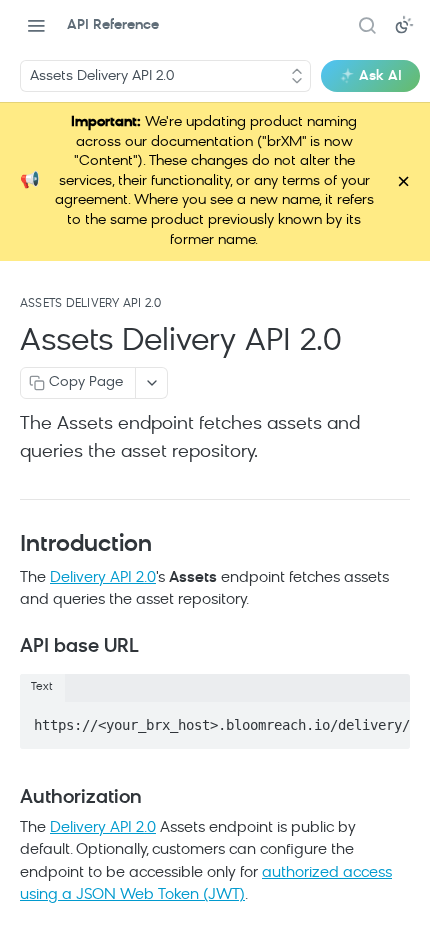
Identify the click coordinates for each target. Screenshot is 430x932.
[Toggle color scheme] (404, 25)
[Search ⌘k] (367, 25)
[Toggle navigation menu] (36, 25)
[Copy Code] (385, 719)
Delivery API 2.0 (103, 578)
